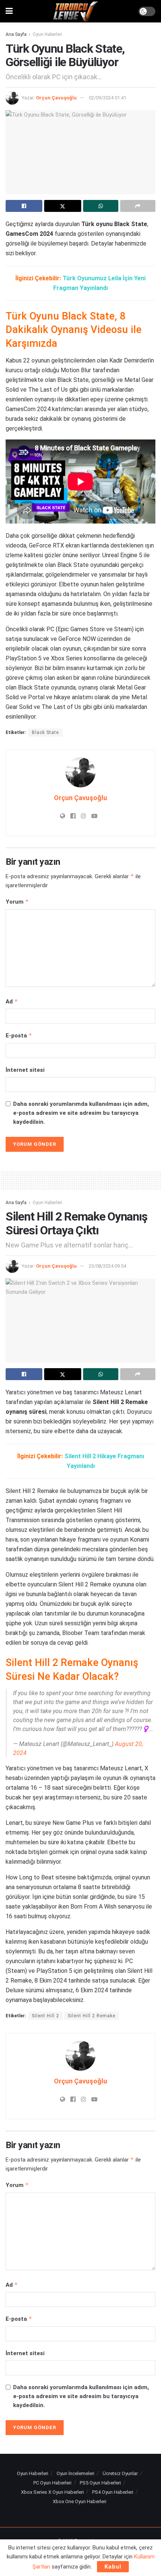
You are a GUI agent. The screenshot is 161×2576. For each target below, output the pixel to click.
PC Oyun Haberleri (52, 2483)
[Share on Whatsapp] (101, 206)
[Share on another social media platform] (138, 206)
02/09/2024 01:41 (107, 98)
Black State (45, 732)
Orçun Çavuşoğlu (56, 98)
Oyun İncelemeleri (75, 2473)
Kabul (113, 2567)
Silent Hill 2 (45, 2016)
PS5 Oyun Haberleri (100, 2483)
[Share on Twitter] (63, 206)
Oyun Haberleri (47, 34)
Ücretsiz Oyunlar (120, 2473)
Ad (12, 1001)
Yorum (17, 902)
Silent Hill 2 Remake (92, 2016)
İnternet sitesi (25, 1070)
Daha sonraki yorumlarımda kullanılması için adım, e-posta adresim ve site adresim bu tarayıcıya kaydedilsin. (81, 1113)
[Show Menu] (9, 11)
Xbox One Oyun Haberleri (80, 2501)
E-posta (19, 1035)
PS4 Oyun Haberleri (113, 2492)
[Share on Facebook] (24, 206)
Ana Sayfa (16, 34)
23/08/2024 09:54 (107, 1266)
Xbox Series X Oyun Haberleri (52, 2492)
